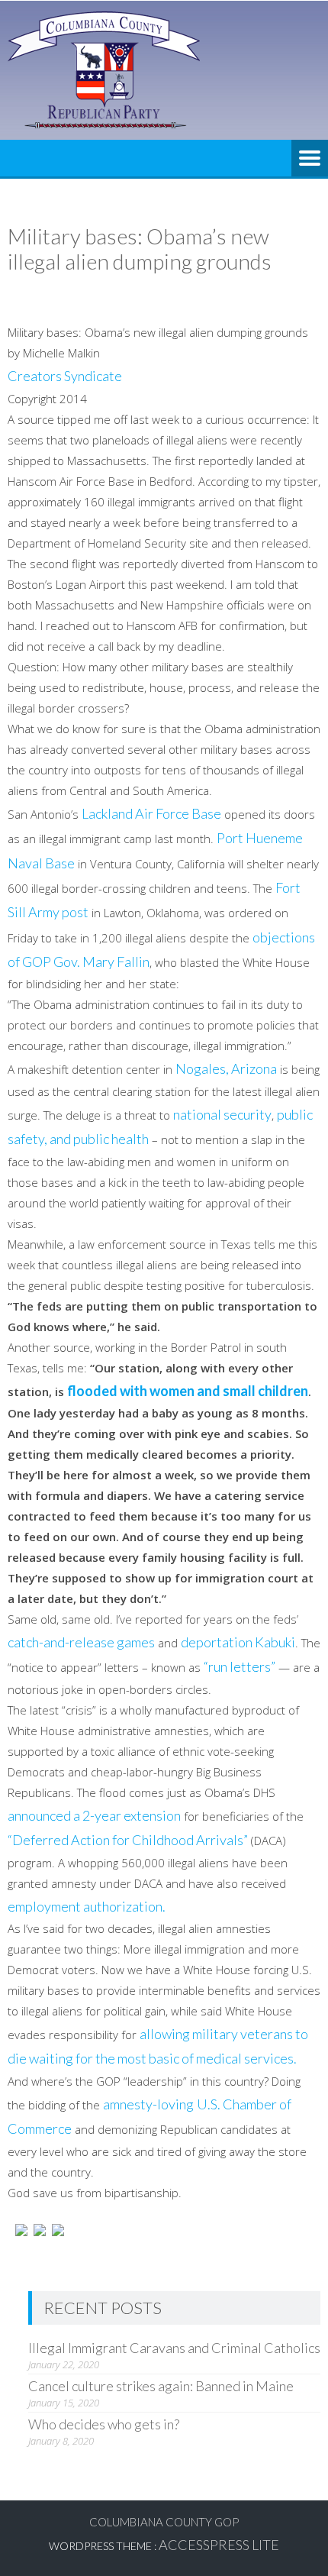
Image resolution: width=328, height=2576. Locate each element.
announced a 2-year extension (94, 1815)
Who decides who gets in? (104, 2424)
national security (222, 1114)
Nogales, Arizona (226, 1068)
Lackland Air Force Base (151, 813)
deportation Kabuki (238, 1642)
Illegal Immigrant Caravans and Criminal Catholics (174, 2348)
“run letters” (240, 1666)
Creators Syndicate (65, 376)
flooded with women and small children (188, 1391)
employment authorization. (87, 1906)
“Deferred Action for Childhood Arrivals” (128, 1840)
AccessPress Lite (219, 2545)
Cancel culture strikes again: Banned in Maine (161, 2386)
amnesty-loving (148, 2104)
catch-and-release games (81, 1642)
